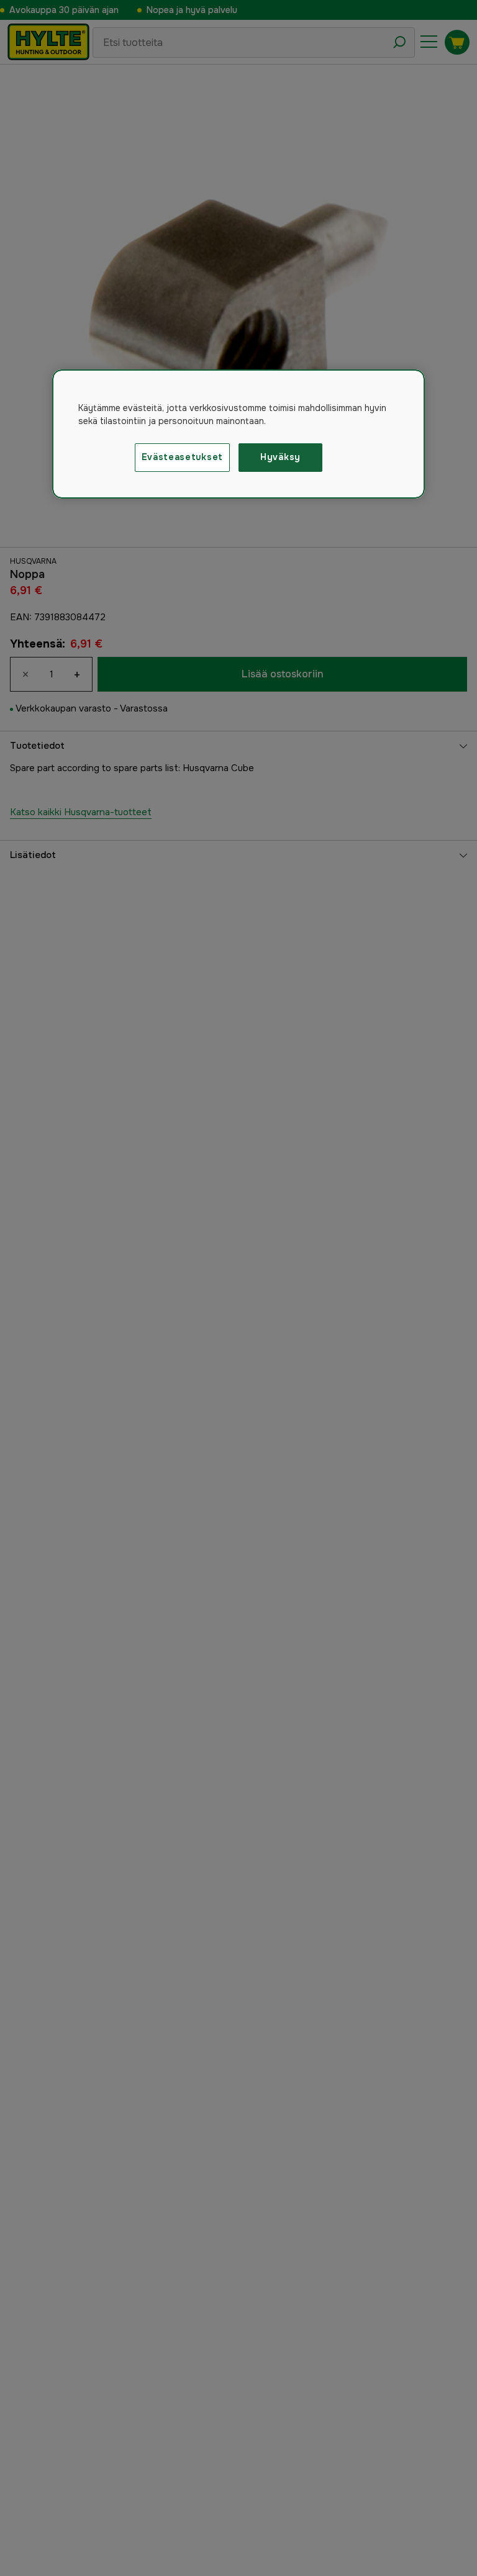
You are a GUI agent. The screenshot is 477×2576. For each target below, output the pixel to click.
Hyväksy (280, 457)
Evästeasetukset (183, 457)
